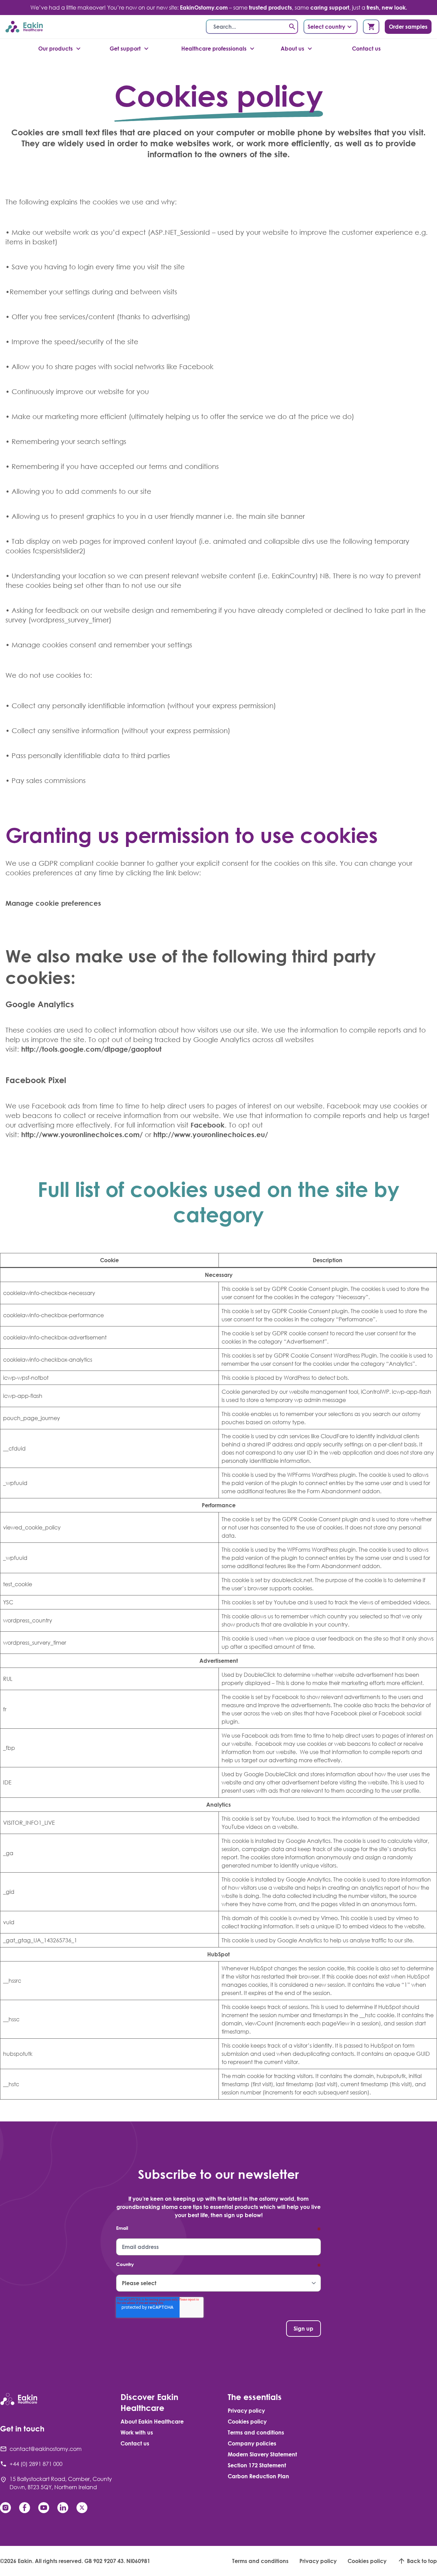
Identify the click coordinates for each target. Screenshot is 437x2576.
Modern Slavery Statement (262, 2454)
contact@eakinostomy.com (46, 2449)
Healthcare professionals (214, 49)
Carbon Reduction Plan (258, 2476)
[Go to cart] (371, 27)
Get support (125, 49)
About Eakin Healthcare (152, 2422)
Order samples (408, 27)
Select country (326, 27)
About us (292, 49)
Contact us (366, 49)
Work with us (137, 2432)
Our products (55, 49)
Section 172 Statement (257, 2465)
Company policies (252, 2443)
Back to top (422, 2561)
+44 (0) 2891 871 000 (36, 2464)
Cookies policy (247, 2422)
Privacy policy (246, 2411)
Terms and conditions (256, 2432)
